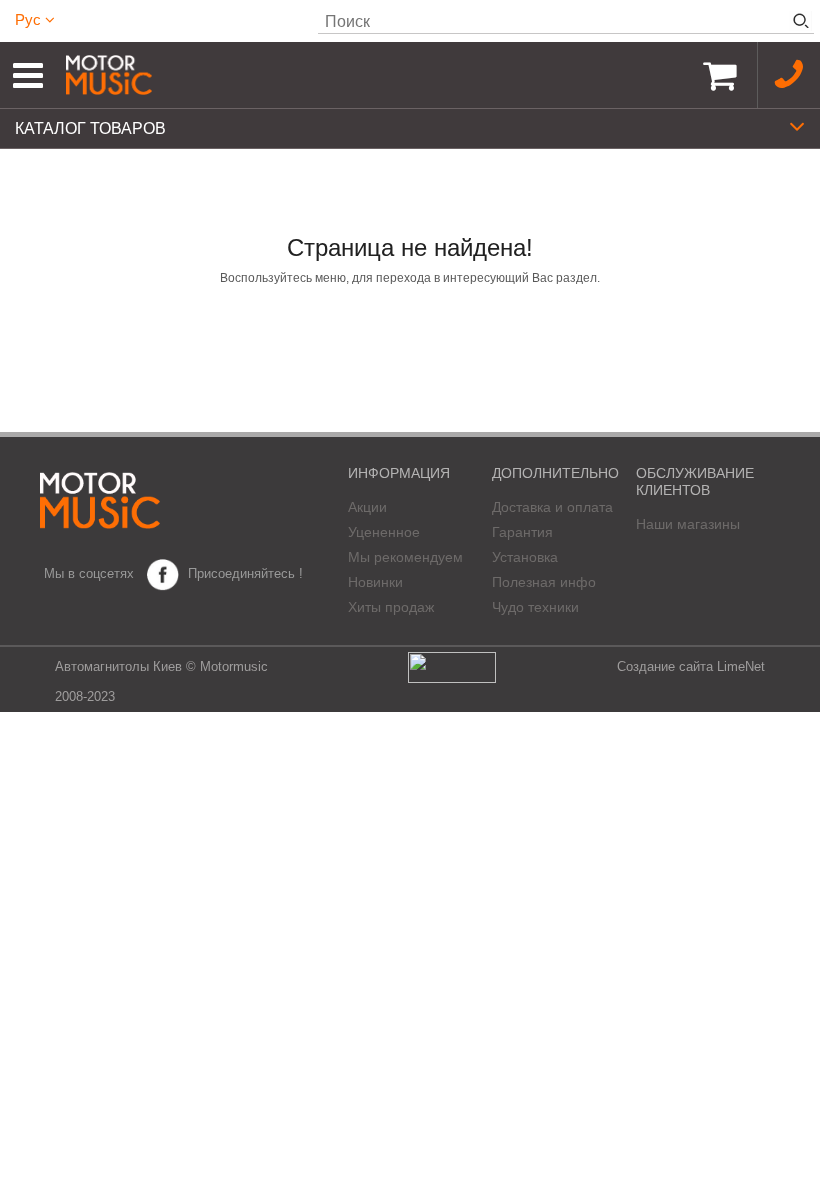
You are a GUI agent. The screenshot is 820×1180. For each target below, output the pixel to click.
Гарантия (522, 532)
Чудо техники (535, 607)
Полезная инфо (544, 582)
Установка (525, 557)
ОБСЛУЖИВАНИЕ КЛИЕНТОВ (695, 481)
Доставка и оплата (552, 507)
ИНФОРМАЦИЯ (399, 473)
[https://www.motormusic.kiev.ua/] (373, 75)
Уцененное (384, 532)
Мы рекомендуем (405, 557)
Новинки (375, 582)
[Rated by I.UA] (452, 666)
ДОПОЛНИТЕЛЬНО (555, 473)
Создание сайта (665, 666)
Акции (367, 507)
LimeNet (741, 666)
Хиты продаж (391, 607)
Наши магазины (688, 524)
